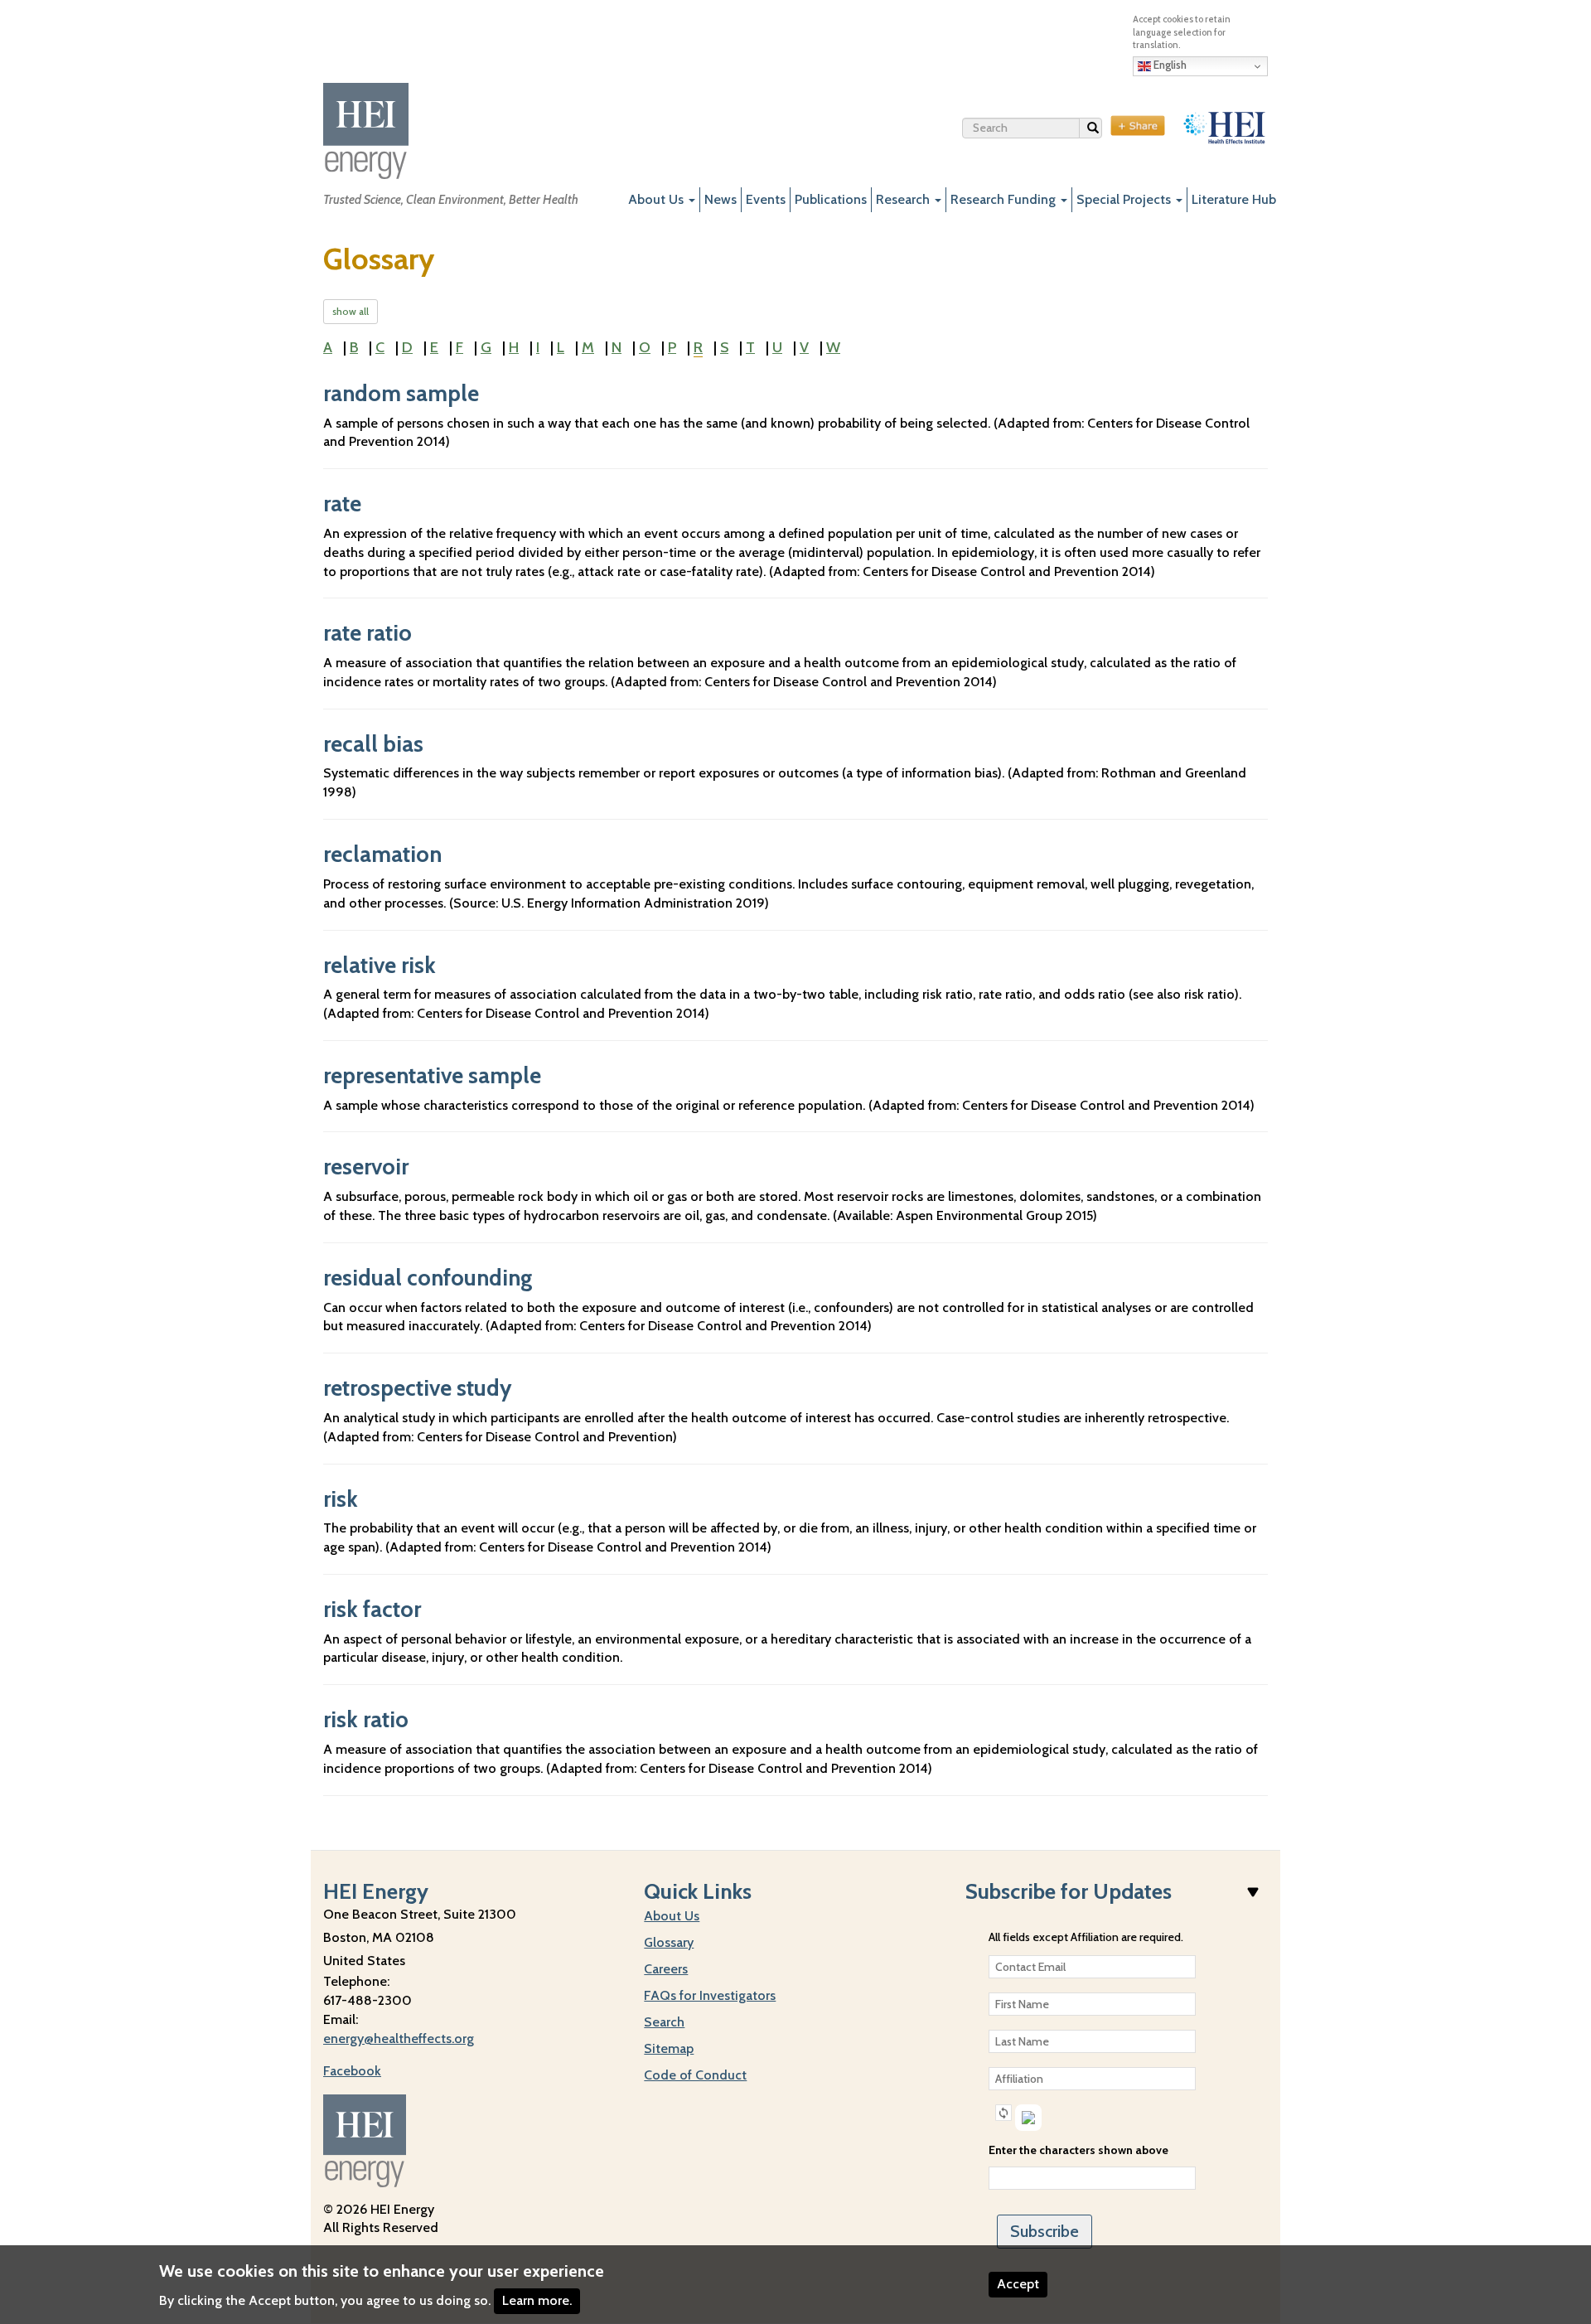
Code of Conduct (695, 2075)
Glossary (669, 1942)
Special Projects (1125, 199)
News (721, 199)
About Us (658, 199)
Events (766, 199)
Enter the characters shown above (1078, 2150)
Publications (831, 199)
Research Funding (1005, 199)
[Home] (366, 131)
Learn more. (537, 2300)
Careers (666, 1969)
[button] (1003, 2113)
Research (904, 199)
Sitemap (669, 2048)
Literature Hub (1234, 199)
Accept (1018, 2284)
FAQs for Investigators (710, 1995)
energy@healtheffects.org (399, 2038)
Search (1102, 131)
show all (351, 311)
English (1169, 65)
